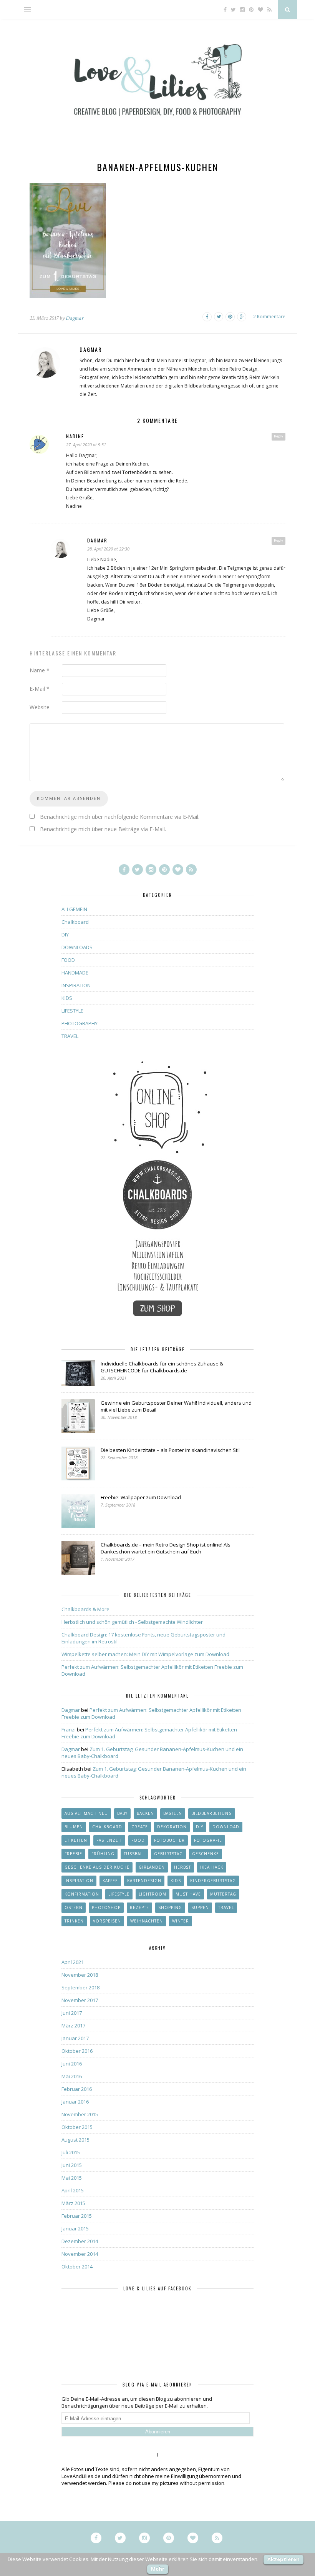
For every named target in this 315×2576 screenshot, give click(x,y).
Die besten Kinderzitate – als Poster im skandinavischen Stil (170, 1450)
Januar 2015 (75, 2228)
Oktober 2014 (77, 2267)
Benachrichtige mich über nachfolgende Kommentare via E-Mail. (120, 817)
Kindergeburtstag (213, 1881)
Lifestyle (119, 1894)
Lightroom (153, 1894)
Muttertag (223, 1894)
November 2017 (80, 2000)
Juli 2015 (71, 2152)
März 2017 (73, 2026)
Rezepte (139, 1907)
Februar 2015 (77, 2216)
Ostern (74, 1907)
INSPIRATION (76, 985)
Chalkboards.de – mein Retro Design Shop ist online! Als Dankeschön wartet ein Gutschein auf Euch (166, 1548)
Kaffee (110, 1881)
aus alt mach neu (86, 1813)
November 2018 (80, 1975)
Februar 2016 (77, 2089)
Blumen (74, 1827)
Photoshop (106, 1907)
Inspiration (79, 1881)
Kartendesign (144, 1881)
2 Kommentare (269, 317)
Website (40, 707)
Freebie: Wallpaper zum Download (141, 1497)
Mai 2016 (72, 2076)
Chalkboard (75, 922)
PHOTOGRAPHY (80, 1023)
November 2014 (80, 2254)
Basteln (173, 1813)
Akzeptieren (283, 2559)
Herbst (182, 1867)
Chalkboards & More (85, 1609)
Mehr (158, 2569)
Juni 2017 (72, 2013)
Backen (145, 1813)
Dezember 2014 (80, 2241)
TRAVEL (70, 1036)
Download (226, 1827)
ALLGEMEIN (74, 909)
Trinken (74, 1921)
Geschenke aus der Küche (97, 1867)
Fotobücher (169, 1840)
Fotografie (208, 1840)
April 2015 (73, 2190)
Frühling (103, 1854)
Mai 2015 (72, 2178)
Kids (176, 1881)
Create (140, 1827)
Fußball (134, 1854)
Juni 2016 (72, 2064)
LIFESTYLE (72, 1011)
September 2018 (80, 1987)
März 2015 (73, 2203)
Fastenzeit (109, 1840)
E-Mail (40, 689)
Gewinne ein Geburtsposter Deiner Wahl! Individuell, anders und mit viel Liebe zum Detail (176, 1406)
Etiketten (76, 1840)
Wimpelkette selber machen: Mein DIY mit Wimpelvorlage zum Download (145, 1654)
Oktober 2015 (77, 2127)
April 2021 (73, 1962)
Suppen (200, 1907)
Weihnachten (147, 1921)
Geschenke (206, 1854)
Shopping (170, 1907)
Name (40, 670)
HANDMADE (75, 973)
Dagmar (75, 318)
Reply (279, 436)
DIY (65, 935)
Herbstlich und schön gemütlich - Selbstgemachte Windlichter (132, 1622)
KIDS (67, 998)
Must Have (188, 1894)
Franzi (69, 1730)
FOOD (68, 960)
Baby (122, 1813)
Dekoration (172, 1827)
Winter (181, 1921)
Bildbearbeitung (212, 1813)
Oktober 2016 (77, 2051)
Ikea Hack (212, 1867)
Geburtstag (168, 1854)
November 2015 (80, 2114)
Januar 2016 (75, 2102)
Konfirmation (82, 1894)
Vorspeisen (107, 1921)
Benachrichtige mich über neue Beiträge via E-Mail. (103, 829)
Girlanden (152, 1867)
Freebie (73, 1854)
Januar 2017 (75, 2038)
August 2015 (75, 2140)
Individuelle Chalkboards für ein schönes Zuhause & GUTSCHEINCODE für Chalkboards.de (162, 1367)
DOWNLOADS (77, 947)
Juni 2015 (72, 2165)
